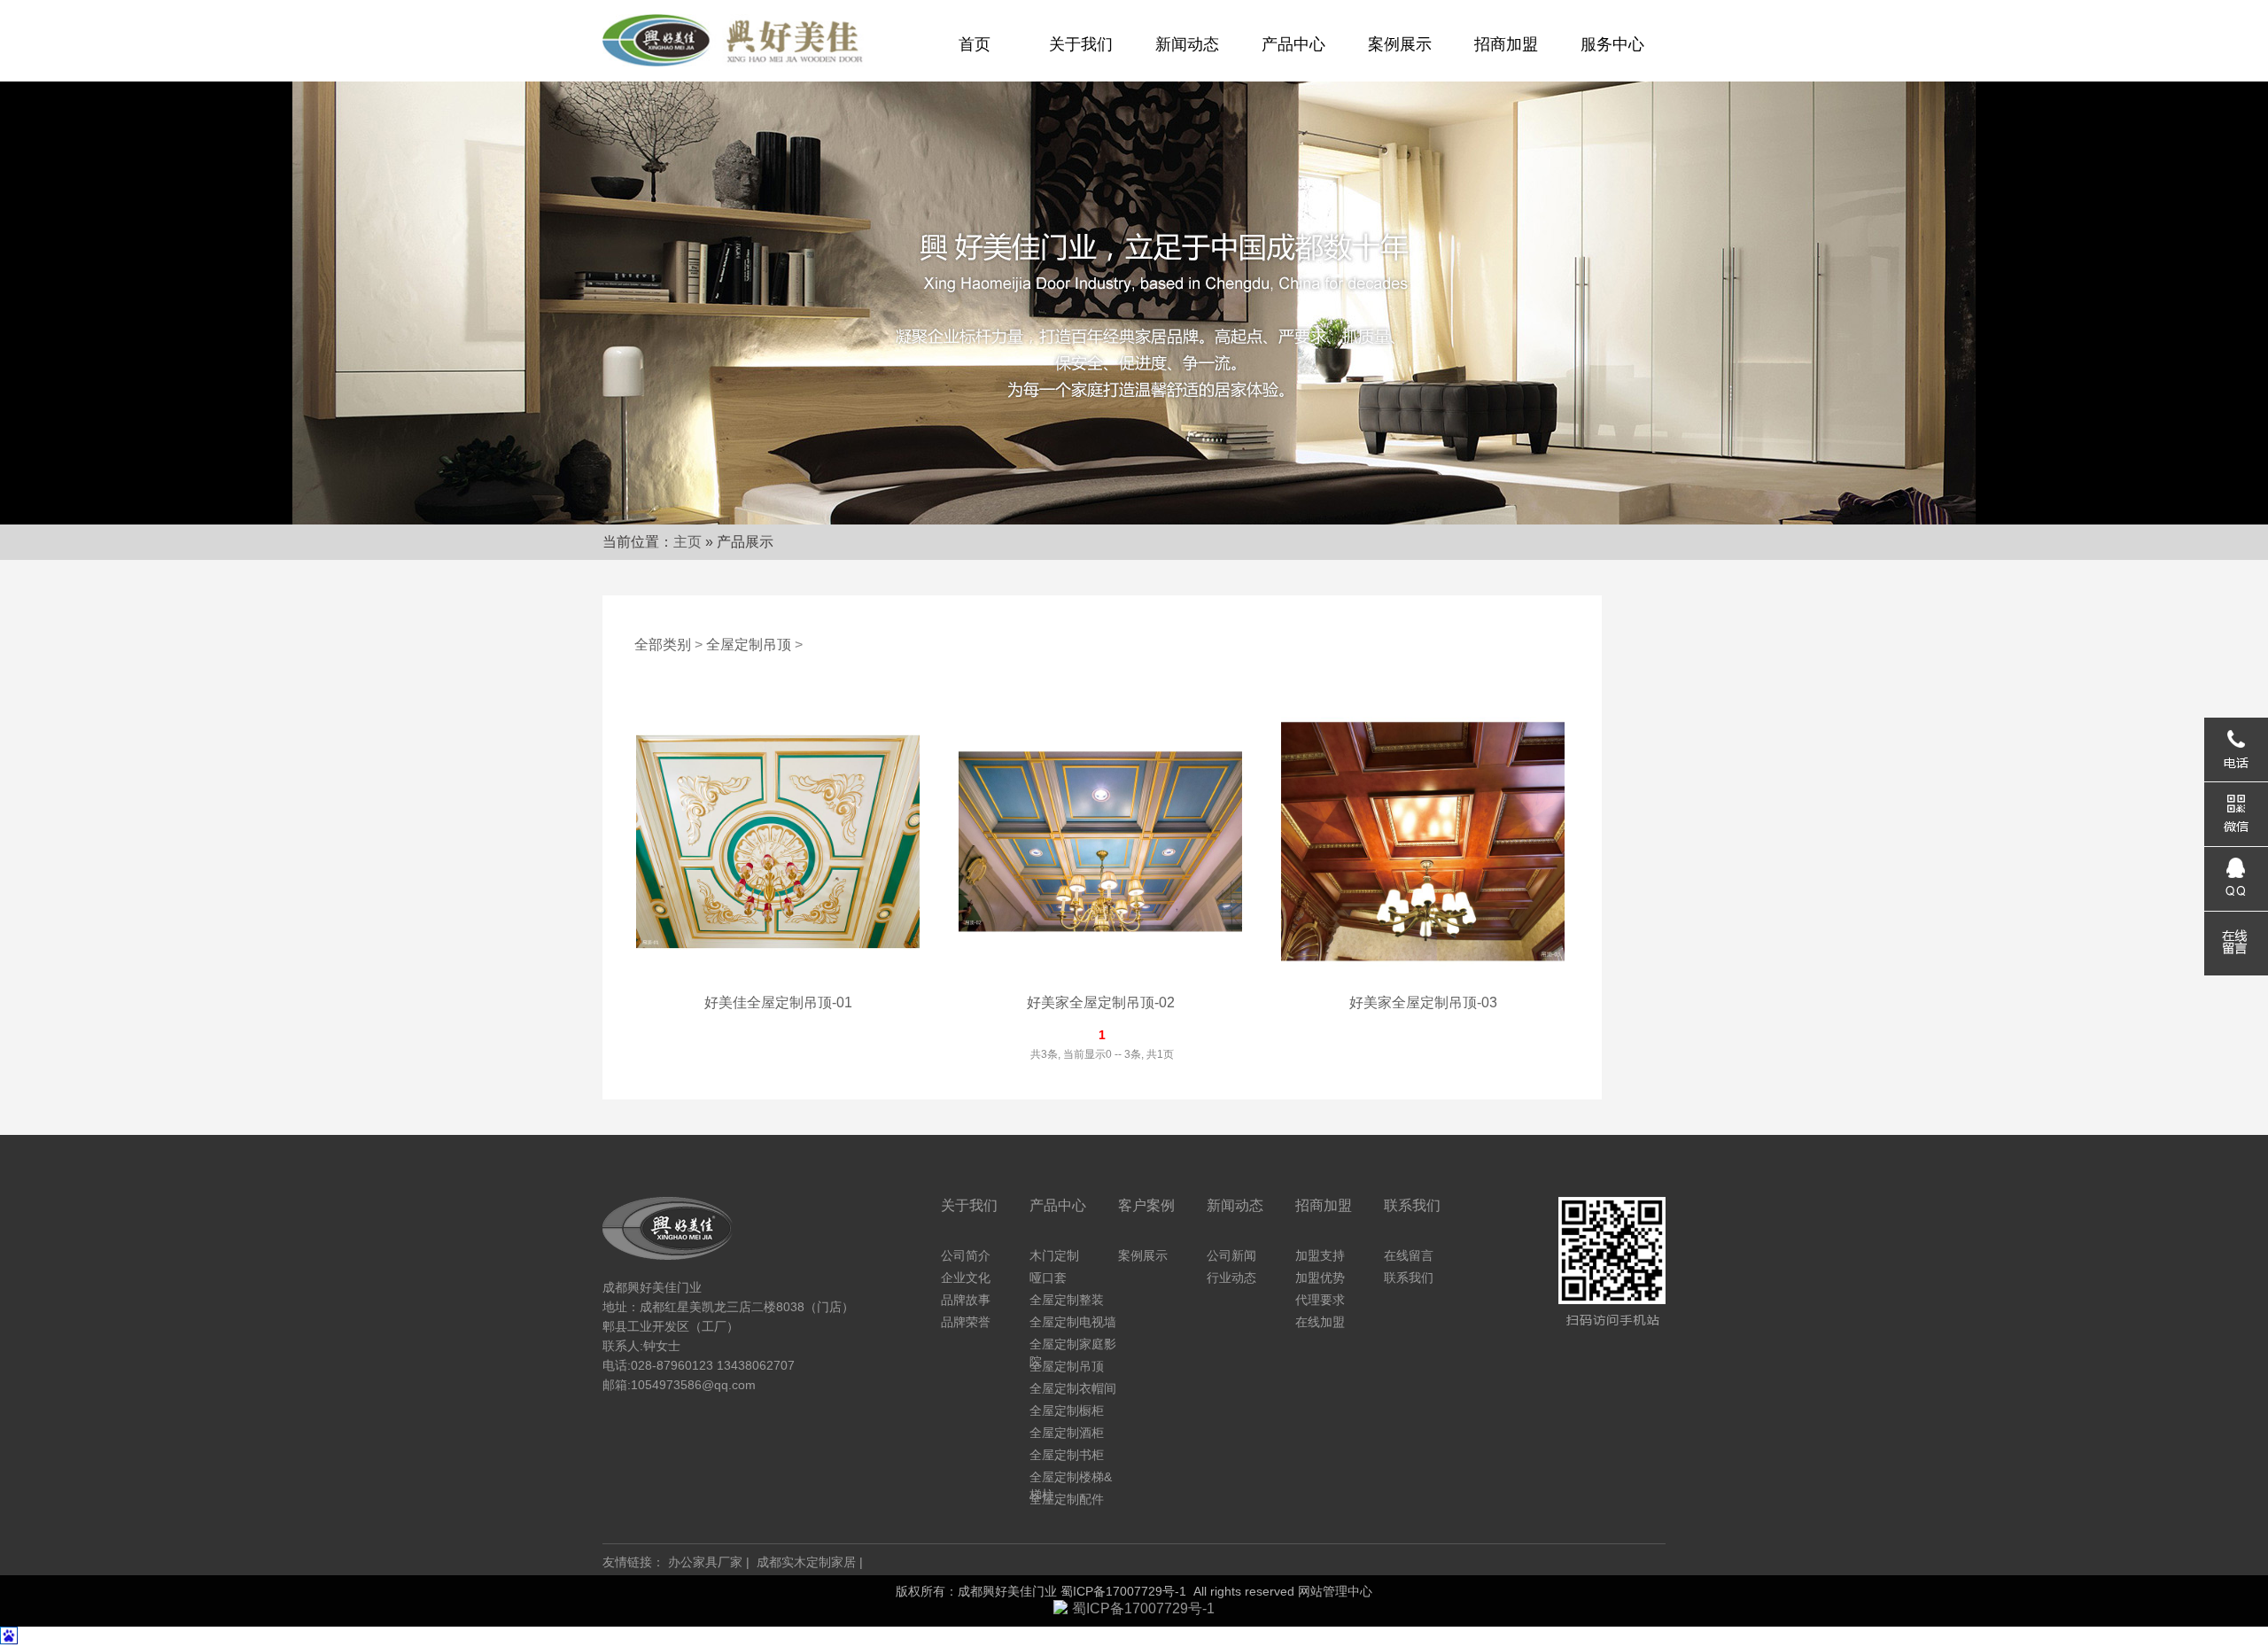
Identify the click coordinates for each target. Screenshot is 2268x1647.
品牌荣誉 (966, 1322)
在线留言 (1409, 1255)
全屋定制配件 (1067, 1499)
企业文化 (966, 1278)
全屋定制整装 (1067, 1300)
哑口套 (1048, 1278)
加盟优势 (1320, 1278)
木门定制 (1054, 1255)
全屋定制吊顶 (749, 645)
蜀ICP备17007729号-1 (1123, 1591)
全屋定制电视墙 (1073, 1322)
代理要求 (1320, 1300)
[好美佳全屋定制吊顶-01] (778, 980)
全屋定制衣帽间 (1073, 1388)
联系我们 (1409, 1278)
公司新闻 (1231, 1255)
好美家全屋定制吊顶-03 (1423, 1002)
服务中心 (1612, 44)
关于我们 (1081, 44)
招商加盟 (1506, 44)
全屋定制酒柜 (1067, 1433)
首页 (975, 44)
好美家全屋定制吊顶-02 (1101, 1002)
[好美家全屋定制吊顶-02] (1100, 980)
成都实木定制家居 (806, 1562)
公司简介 (966, 1255)
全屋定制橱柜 (1067, 1410)
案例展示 (1400, 44)
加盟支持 (1320, 1255)
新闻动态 (1187, 44)
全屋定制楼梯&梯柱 (1071, 1478)
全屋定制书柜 (1067, 1455)
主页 (687, 542)
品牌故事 (966, 1300)
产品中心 (1293, 44)
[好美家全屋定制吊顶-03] (1423, 980)
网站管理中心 (1335, 1591)
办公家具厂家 (705, 1562)
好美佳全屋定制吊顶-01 (778, 1002)
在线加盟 (1320, 1322)
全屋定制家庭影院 (1073, 1345)
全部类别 (663, 645)
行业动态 (1231, 1278)
